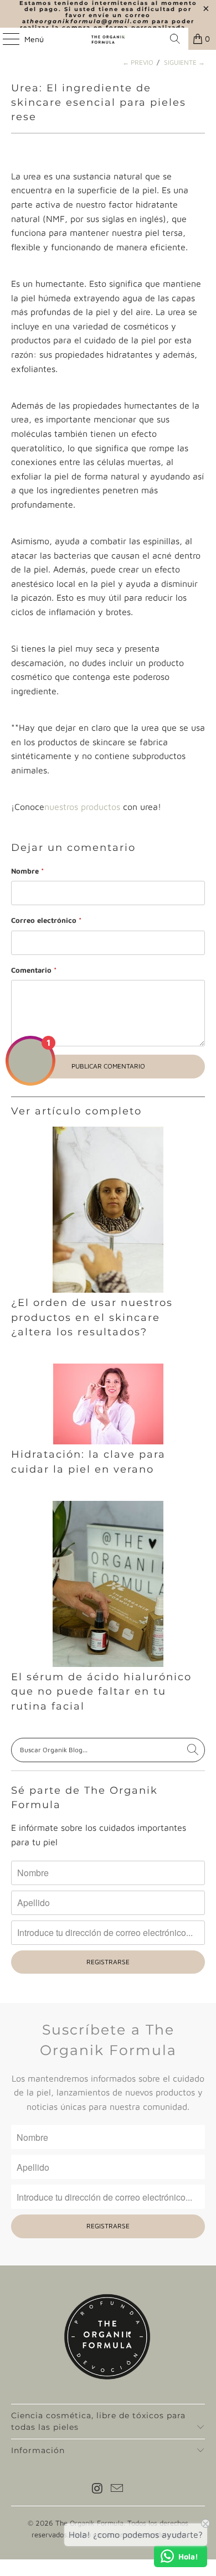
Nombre (27, 871)
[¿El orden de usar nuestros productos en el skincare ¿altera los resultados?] (108, 1210)
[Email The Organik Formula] (117, 2489)
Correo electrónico (46, 920)
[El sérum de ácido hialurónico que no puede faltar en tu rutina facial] (108, 1584)
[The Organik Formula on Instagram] (97, 2489)
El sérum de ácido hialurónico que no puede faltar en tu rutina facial (101, 1691)
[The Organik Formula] (108, 39)
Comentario (34, 970)
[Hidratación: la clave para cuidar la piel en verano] (108, 1404)
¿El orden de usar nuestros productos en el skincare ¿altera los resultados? (92, 1317)
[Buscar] (175, 39)
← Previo (138, 62)
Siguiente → (184, 62)
